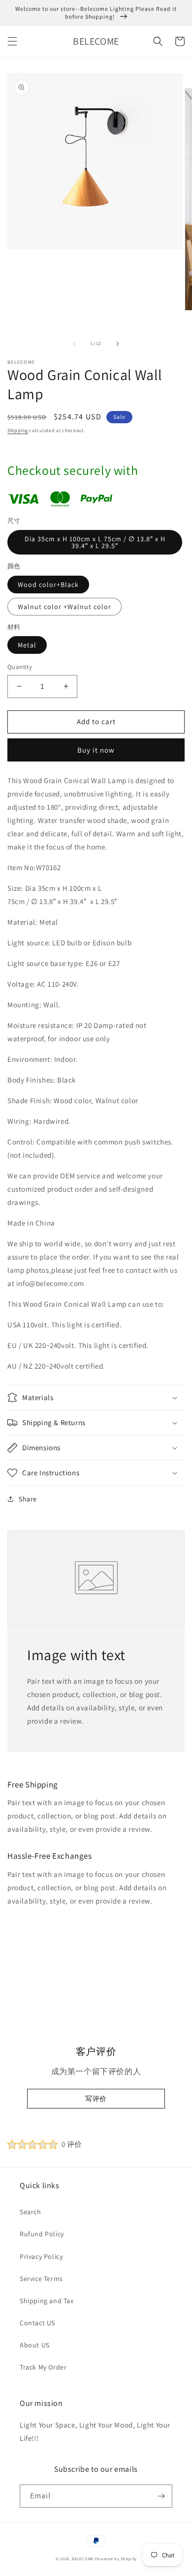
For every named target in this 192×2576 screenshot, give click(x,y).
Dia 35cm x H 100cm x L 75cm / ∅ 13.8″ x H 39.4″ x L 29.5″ (95, 542)
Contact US (37, 2323)
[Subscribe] (161, 2496)
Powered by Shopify (116, 2559)
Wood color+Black (48, 585)
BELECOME (83, 2559)
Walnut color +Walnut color (64, 607)
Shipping (18, 430)
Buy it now (96, 750)
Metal (27, 645)
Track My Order (43, 2367)
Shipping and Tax (47, 2301)
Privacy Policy (41, 2256)
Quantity (20, 667)
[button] (12, 41)
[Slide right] (118, 344)
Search (31, 2212)
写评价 (96, 2099)
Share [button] (28, 1499)
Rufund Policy (42, 2234)
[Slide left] (74, 344)
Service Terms (41, 2279)
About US (35, 2345)
